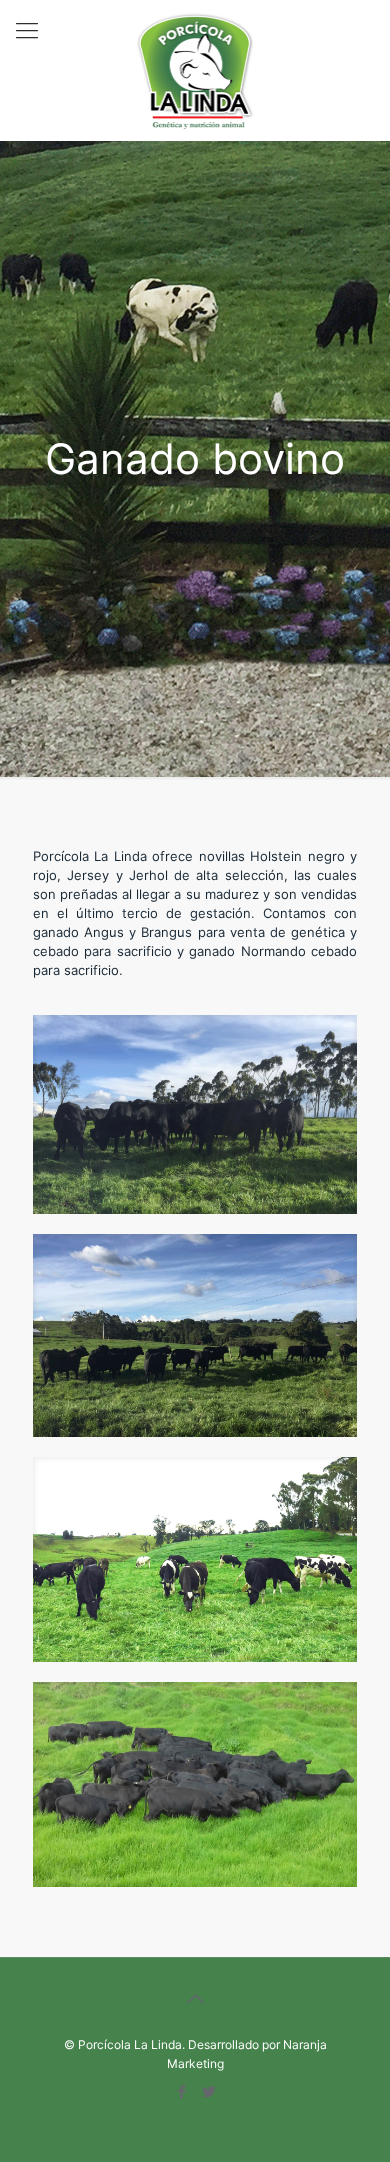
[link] (195, 1114)
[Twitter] (208, 2091)
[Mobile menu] (27, 30)
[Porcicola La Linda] (195, 70)
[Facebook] (181, 2091)
